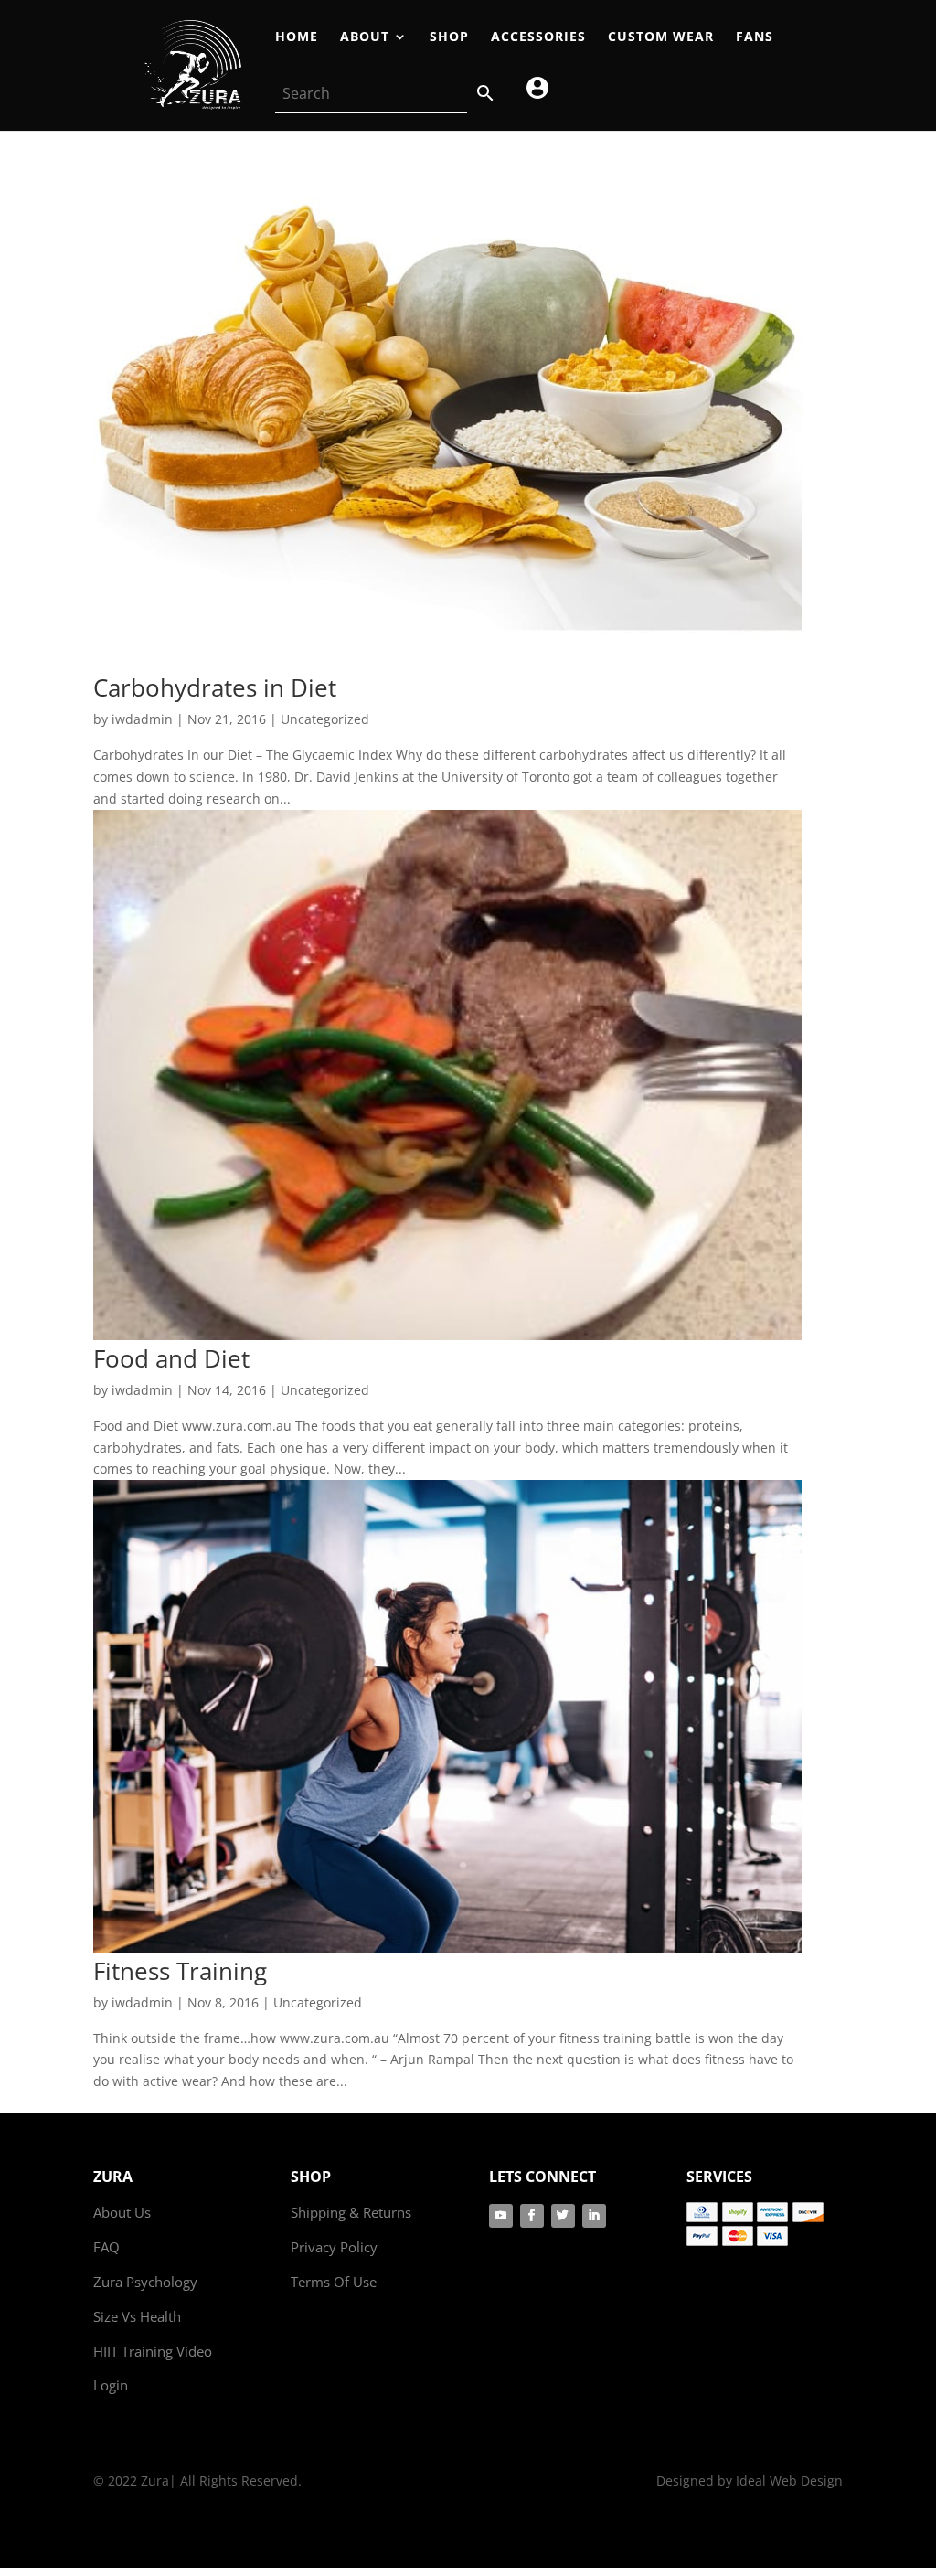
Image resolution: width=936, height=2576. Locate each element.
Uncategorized (325, 719)
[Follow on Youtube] (501, 2216)
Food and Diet (171, 1358)
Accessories (538, 37)
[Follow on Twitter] (563, 2216)
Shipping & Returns (351, 2212)
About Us (122, 2212)
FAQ (106, 2247)
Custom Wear (661, 37)
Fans (755, 37)
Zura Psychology (145, 2282)
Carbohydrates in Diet (215, 687)
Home (297, 37)
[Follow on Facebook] (532, 2216)
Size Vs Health (137, 2316)
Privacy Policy (334, 2247)
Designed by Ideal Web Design (750, 2480)
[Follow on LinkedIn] (594, 2216)
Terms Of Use (334, 2282)
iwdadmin (142, 719)
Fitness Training (180, 1971)
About (365, 37)
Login (111, 2385)
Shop (449, 37)
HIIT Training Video (153, 2351)
